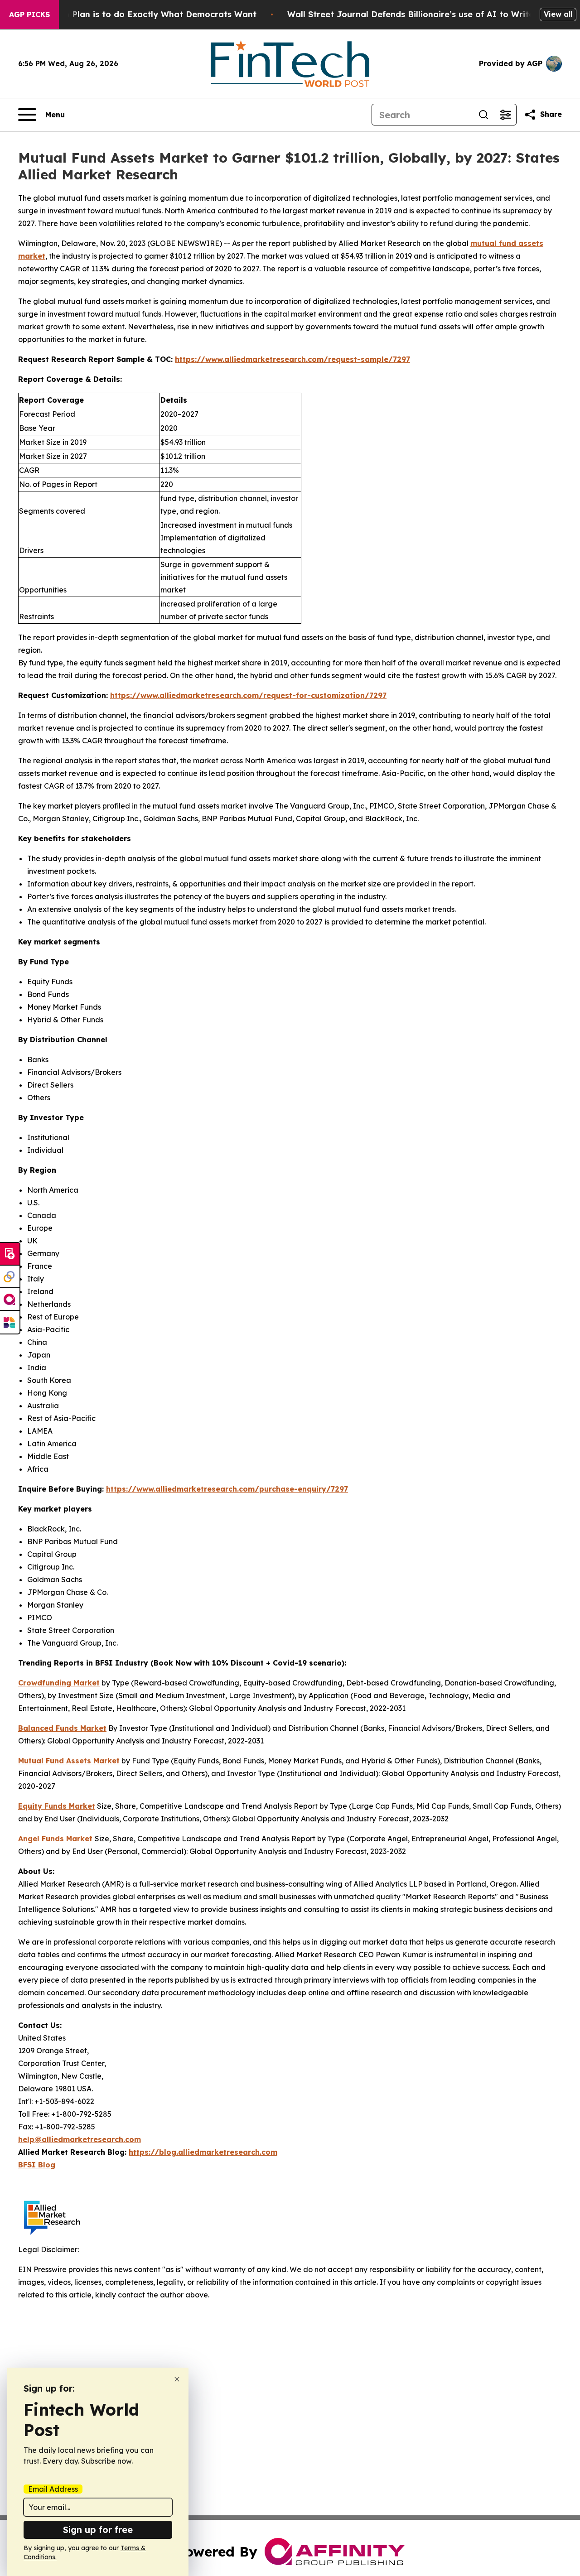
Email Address (53, 2489)
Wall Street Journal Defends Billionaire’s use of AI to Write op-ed (424, 14)
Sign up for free (98, 2530)
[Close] (177, 2379)
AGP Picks (29, 14)
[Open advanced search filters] (505, 115)
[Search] (483, 115)
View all (558, 14)
